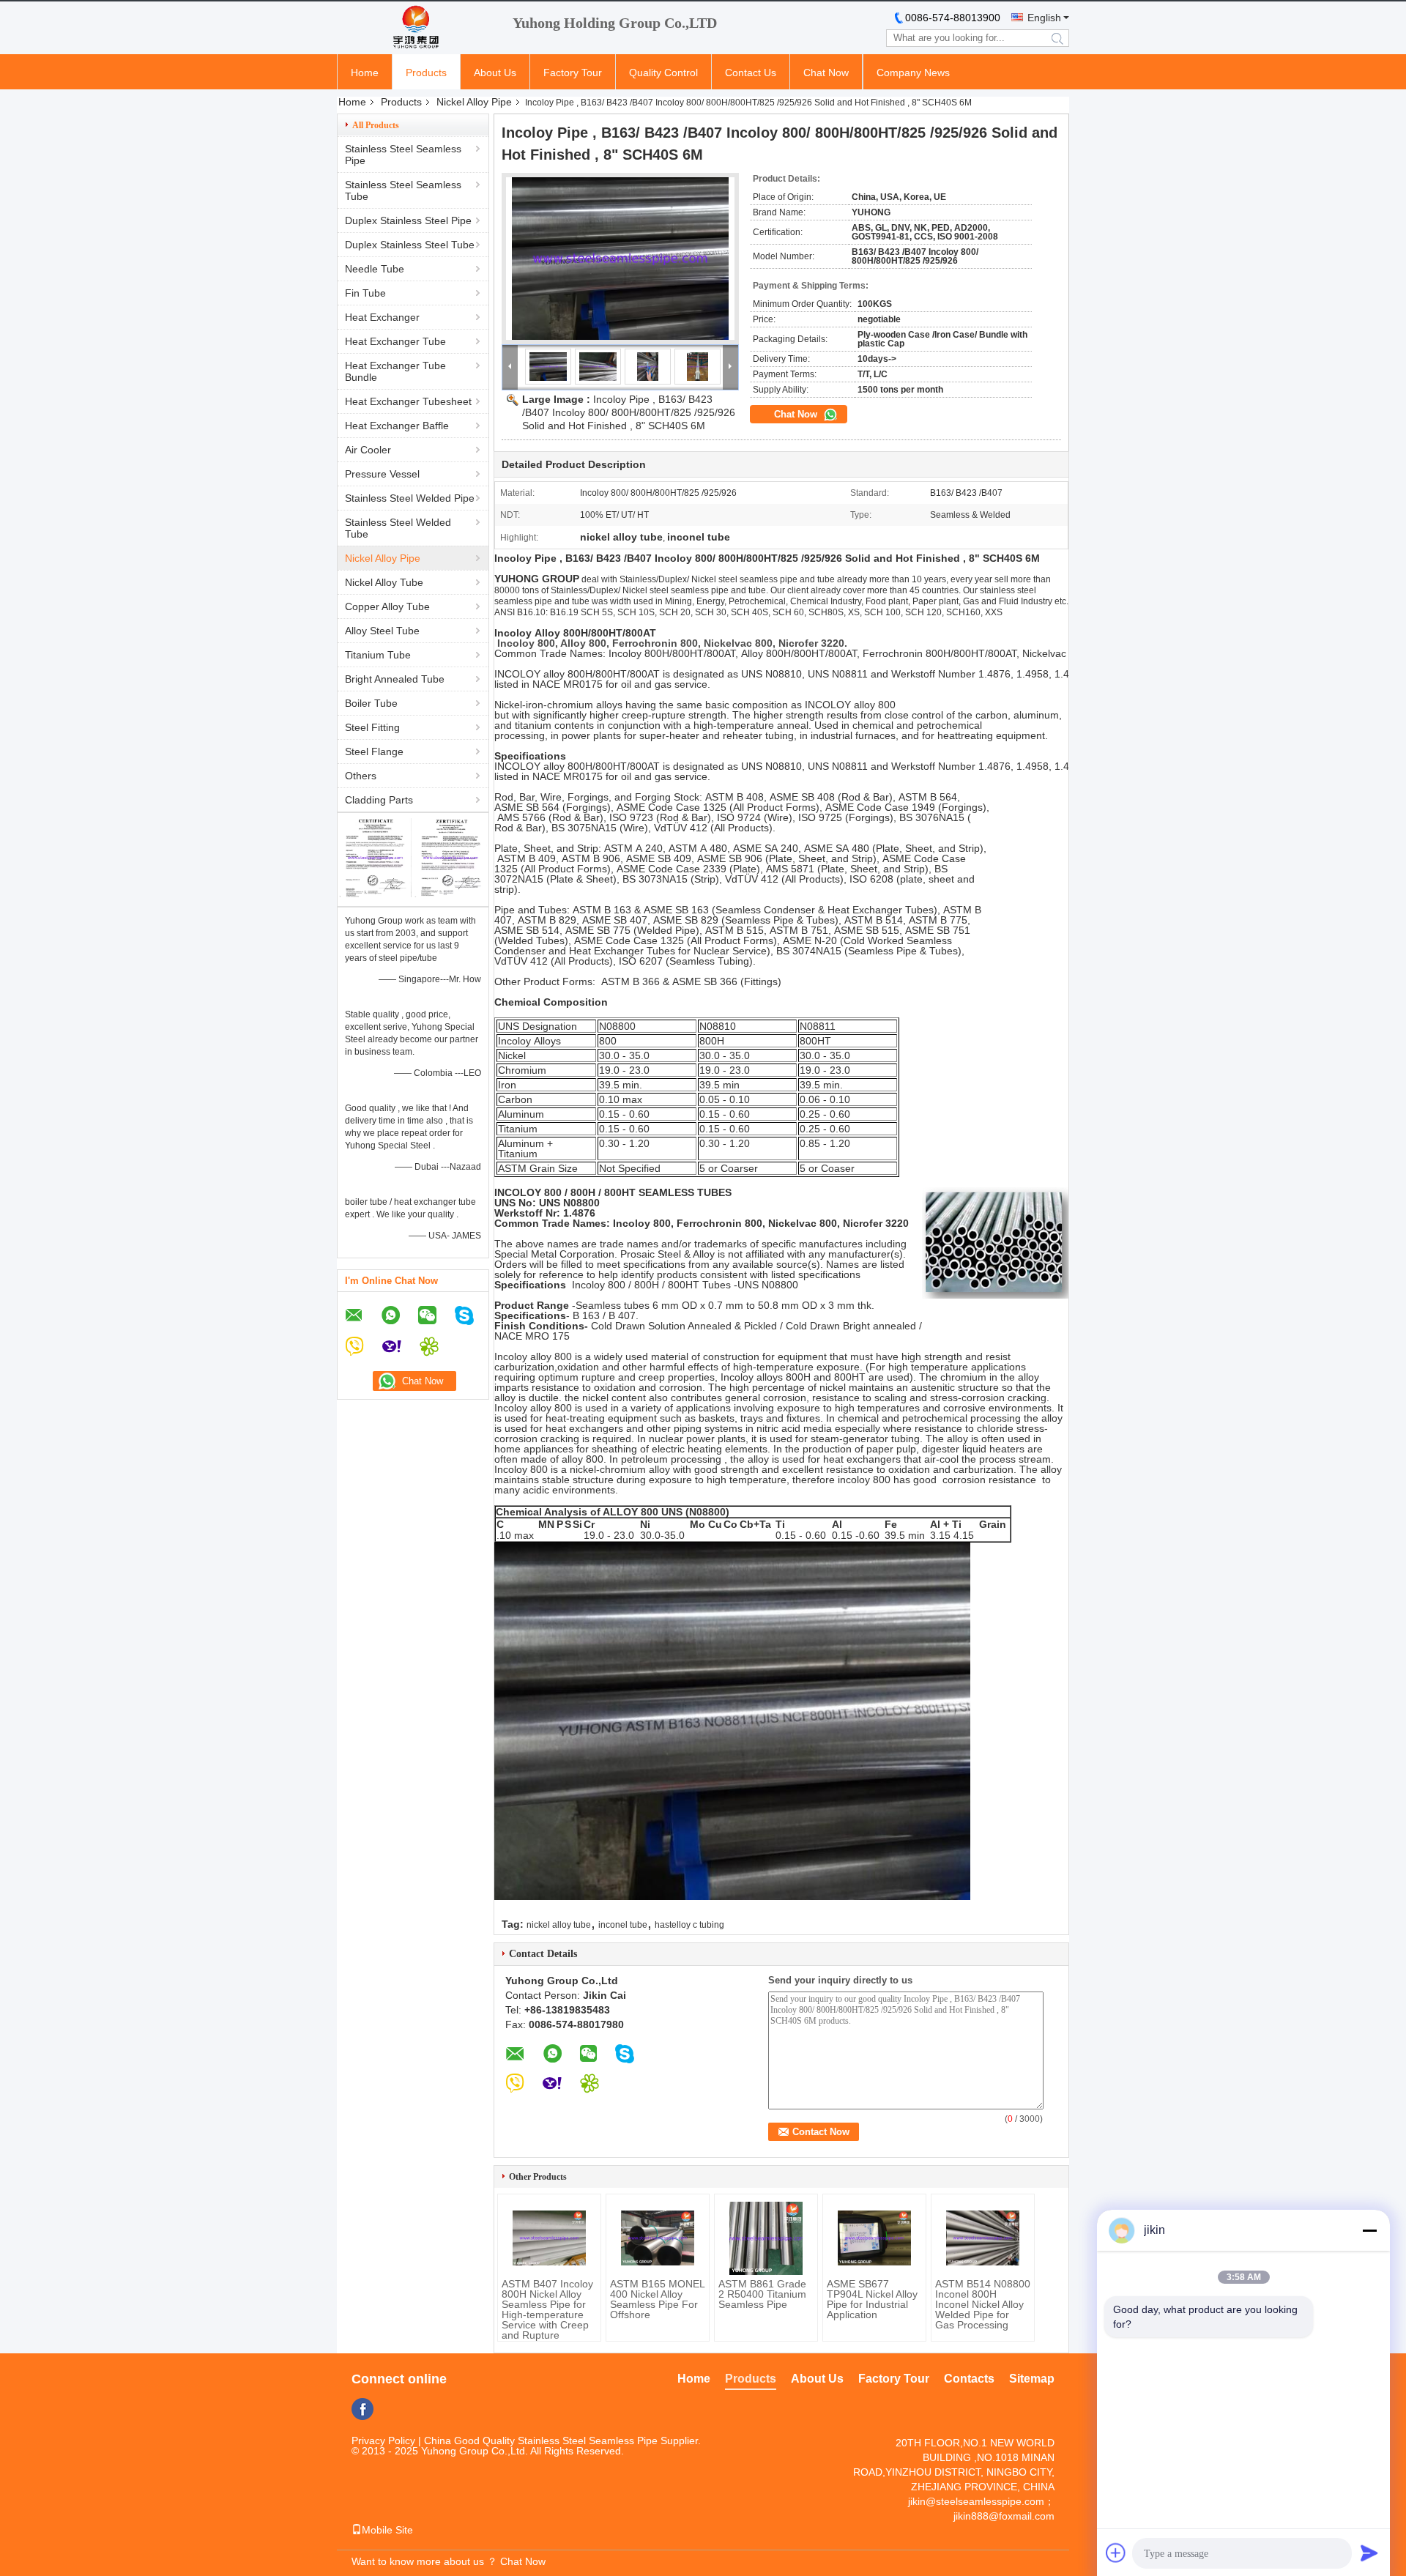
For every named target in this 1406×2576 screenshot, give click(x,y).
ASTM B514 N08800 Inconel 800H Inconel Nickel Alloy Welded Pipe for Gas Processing (983, 2304)
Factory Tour (573, 73)
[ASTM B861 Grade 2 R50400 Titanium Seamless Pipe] (766, 2238)
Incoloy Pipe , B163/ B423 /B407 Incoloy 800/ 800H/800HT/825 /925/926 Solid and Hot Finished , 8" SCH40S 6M (629, 412)
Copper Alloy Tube (387, 606)
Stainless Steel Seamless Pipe (403, 155)
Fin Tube (365, 293)
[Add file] (1116, 2553)
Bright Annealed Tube (395, 679)
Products (426, 73)
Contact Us (751, 73)
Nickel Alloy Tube (384, 582)
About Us (495, 73)
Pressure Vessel (382, 474)
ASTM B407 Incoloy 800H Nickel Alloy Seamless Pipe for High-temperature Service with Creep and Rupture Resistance (547, 2315)
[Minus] (1369, 2230)
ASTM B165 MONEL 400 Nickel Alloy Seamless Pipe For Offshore (657, 2299)
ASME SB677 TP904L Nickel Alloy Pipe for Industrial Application (872, 2299)
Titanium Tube (378, 655)
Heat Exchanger (382, 317)
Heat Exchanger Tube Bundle (395, 371)
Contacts (969, 2379)
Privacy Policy (383, 2440)
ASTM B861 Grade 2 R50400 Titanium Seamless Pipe (762, 2294)
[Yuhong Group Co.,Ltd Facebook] (362, 2409)
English (1044, 18)
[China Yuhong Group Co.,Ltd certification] (375, 894)
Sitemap (1032, 2379)
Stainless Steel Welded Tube (398, 528)
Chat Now (826, 73)
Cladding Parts (379, 800)
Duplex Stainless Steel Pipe (408, 220)
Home (365, 73)
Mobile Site (387, 2530)
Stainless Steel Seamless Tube (403, 190)
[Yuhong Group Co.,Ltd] (417, 28)
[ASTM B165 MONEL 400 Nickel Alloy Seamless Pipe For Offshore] (658, 2238)
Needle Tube (375, 269)
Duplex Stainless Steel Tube (410, 245)
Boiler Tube (371, 703)
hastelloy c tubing (689, 1925)
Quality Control (663, 73)
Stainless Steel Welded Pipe (410, 498)
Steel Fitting (372, 727)
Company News (913, 73)
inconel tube (623, 1925)
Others (361, 776)
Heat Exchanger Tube (395, 341)
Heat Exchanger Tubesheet (408, 401)
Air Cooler (368, 450)
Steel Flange (374, 751)
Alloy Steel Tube (382, 631)
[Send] (1369, 2553)
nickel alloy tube (559, 1925)
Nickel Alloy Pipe (474, 102)
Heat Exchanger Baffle (397, 426)
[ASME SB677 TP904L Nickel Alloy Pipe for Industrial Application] (874, 2238)
